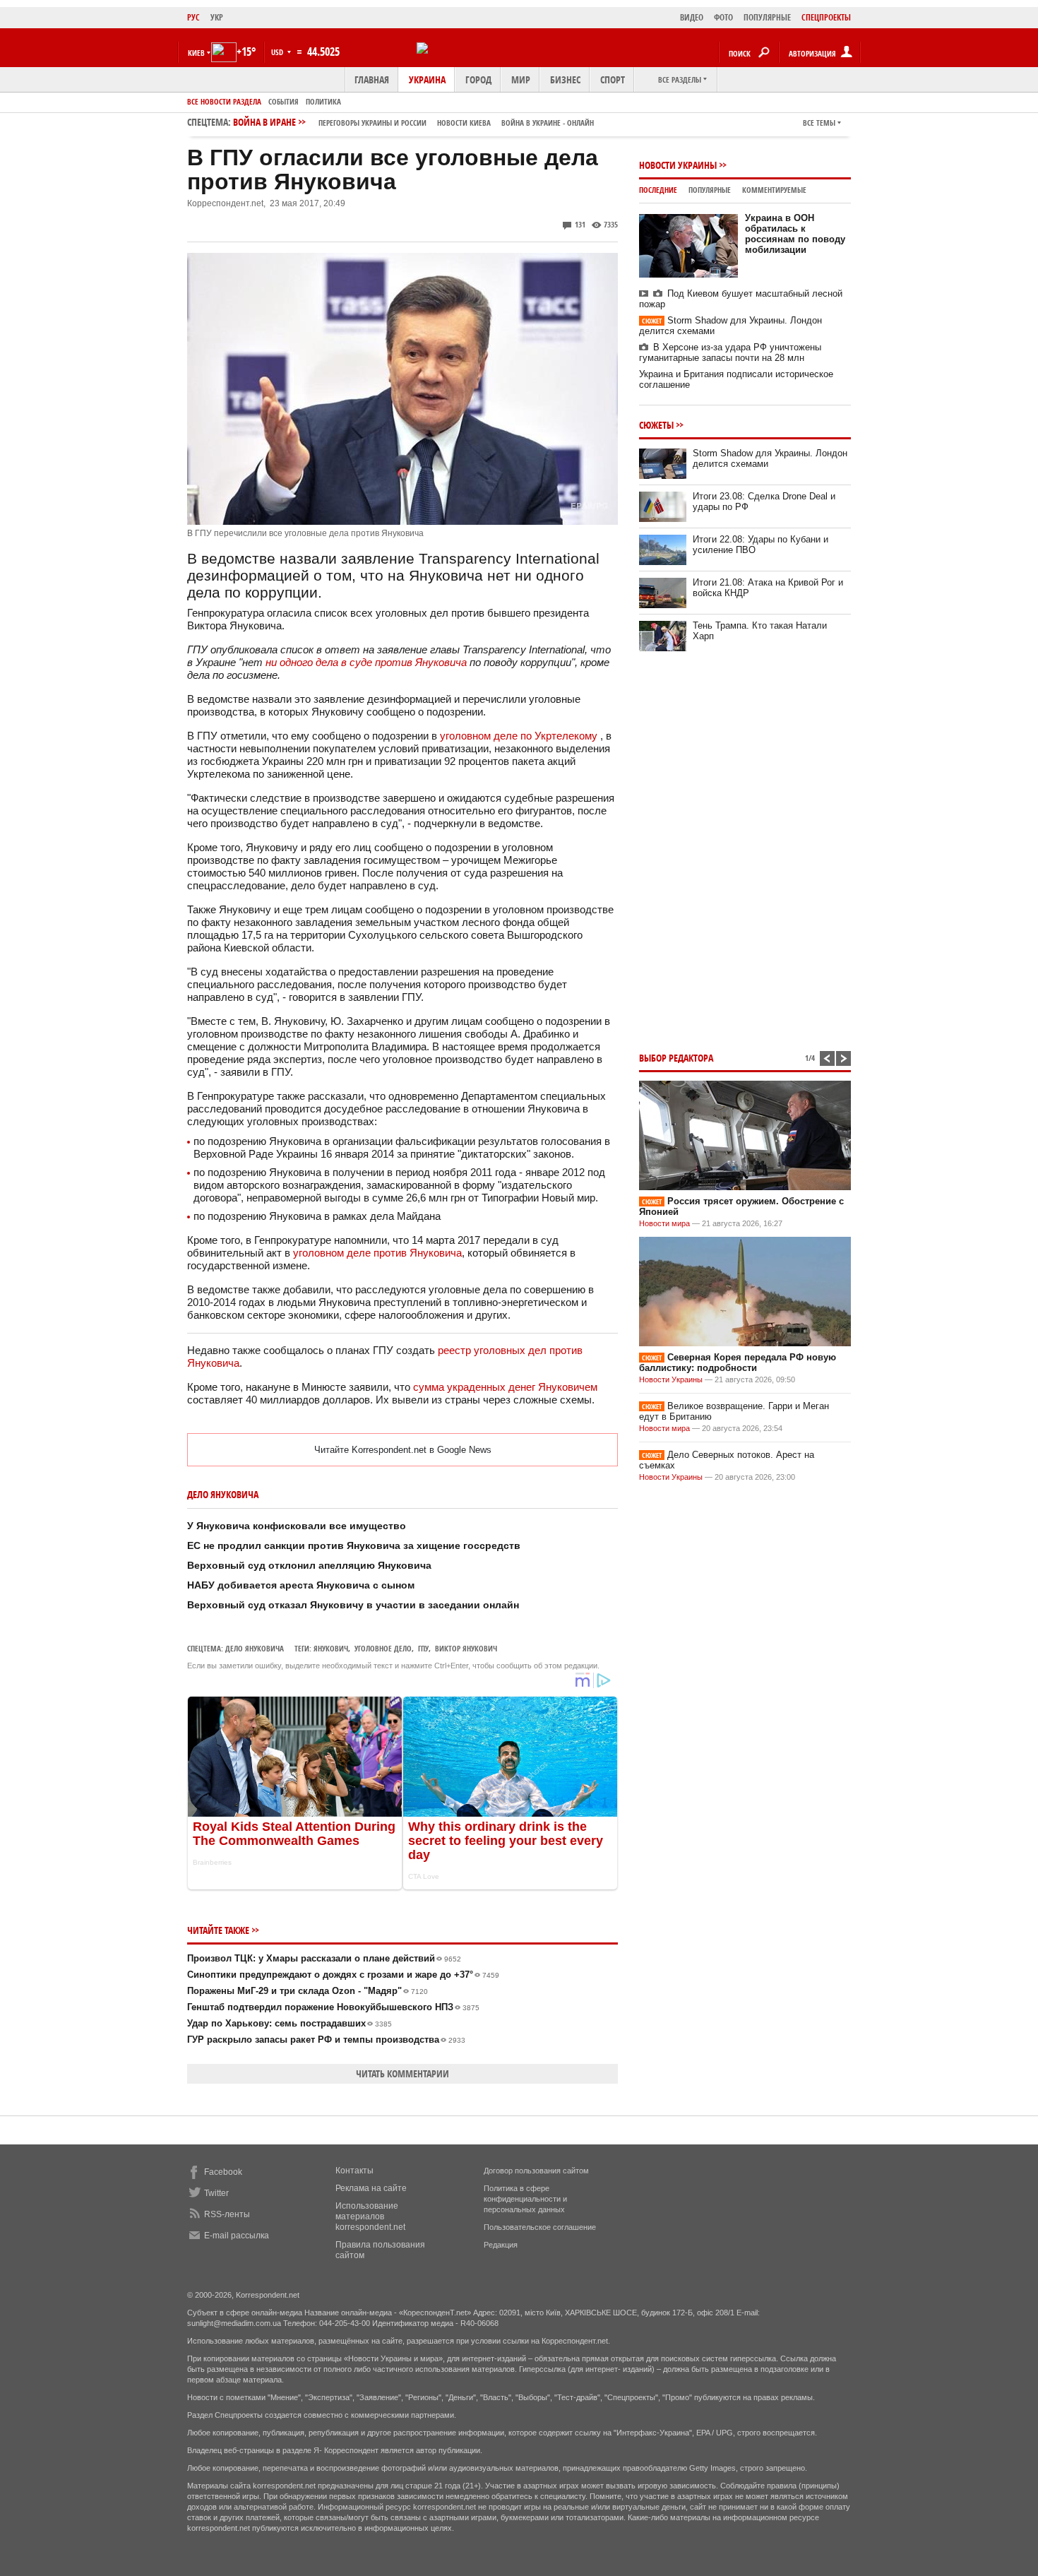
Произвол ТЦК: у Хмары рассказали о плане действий (324, 1958)
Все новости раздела (224, 101)
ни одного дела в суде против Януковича (366, 662)
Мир (521, 79)
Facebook (223, 2172)
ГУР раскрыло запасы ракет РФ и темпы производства (326, 2040)
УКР (217, 17)
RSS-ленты (227, 2214)
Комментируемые (774, 190)
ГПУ (423, 1648)
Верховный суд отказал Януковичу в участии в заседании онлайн (353, 1605)
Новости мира (664, 1223)
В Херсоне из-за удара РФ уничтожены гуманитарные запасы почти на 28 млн (730, 352)
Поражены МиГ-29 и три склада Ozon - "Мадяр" (308, 1991)
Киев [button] (196, 53)
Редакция (501, 2245)
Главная (372, 79)
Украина (427, 79)
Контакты (354, 2171)
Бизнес (565, 79)
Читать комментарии (402, 2073)
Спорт (613, 79)
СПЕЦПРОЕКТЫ (826, 17)
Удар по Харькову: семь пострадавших (290, 2023)
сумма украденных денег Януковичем (505, 1387)
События (284, 101)
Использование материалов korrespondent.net (370, 2216)
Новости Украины (678, 165)
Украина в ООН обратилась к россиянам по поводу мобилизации (795, 234)
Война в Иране (413, 122)
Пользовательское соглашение (540, 2227)
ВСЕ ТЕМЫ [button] (819, 123)
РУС (193, 17)
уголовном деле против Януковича (377, 1253)
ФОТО (723, 17)
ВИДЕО (692, 17)
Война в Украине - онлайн (548, 123)
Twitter (216, 2193)
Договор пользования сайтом (536, 2171)
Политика (323, 101)
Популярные (710, 190)
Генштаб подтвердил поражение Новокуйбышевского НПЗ (333, 2007)
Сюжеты (656, 425)
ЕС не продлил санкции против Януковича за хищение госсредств (354, 1545)
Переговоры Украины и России (372, 123)
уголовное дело (383, 1648)
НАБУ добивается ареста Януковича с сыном (301, 1585)
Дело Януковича (255, 1648)
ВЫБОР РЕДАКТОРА (676, 1058)
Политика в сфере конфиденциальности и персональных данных (525, 2199)
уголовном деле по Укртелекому (519, 736)
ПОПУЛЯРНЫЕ (767, 17)
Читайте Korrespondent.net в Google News (403, 1450)
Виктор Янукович (466, 1648)
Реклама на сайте (371, 2188)
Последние (658, 190)
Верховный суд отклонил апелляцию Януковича (309, 1565)
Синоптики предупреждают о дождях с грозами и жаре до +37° (343, 1975)
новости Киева (464, 123)
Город (478, 79)
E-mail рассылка (237, 2236)
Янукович (331, 1648)
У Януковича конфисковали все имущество (297, 1526)
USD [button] (278, 52)
